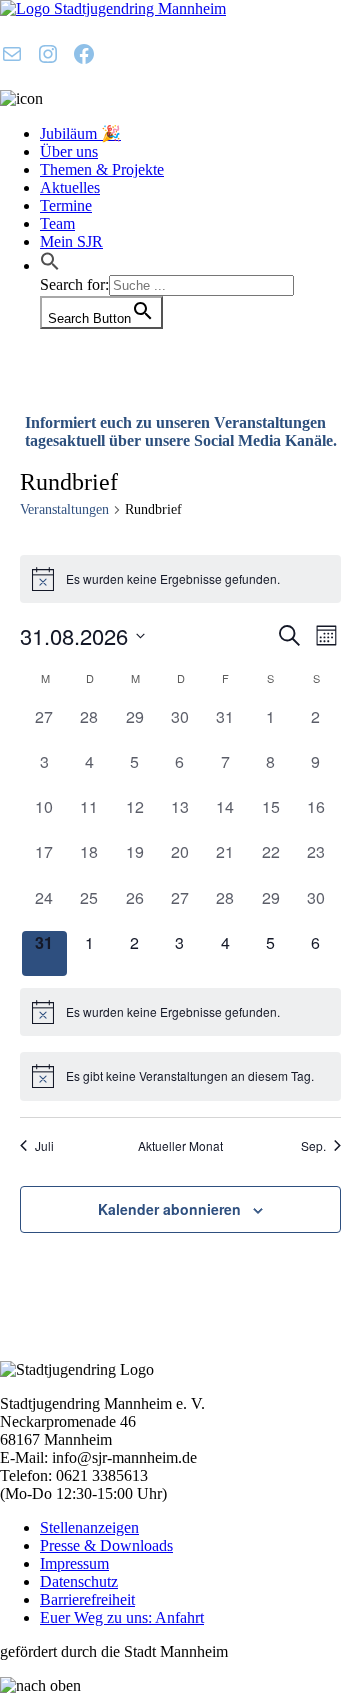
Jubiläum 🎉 (80, 133)
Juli (44, 1146)
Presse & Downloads (106, 1545)
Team (57, 223)
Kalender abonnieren (169, 1209)
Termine (66, 205)
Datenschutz (79, 1581)
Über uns (69, 151)
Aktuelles (70, 187)
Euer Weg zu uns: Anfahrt (122, 1617)
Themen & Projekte (102, 169)
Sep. (313, 1146)
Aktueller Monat (180, 1146)
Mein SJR (71, 241)
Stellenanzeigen (89, 1527)
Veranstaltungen (64, 509)
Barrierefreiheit (87, 1599)
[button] (50, 265)
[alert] (180, 579)
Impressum (74, 1563)
